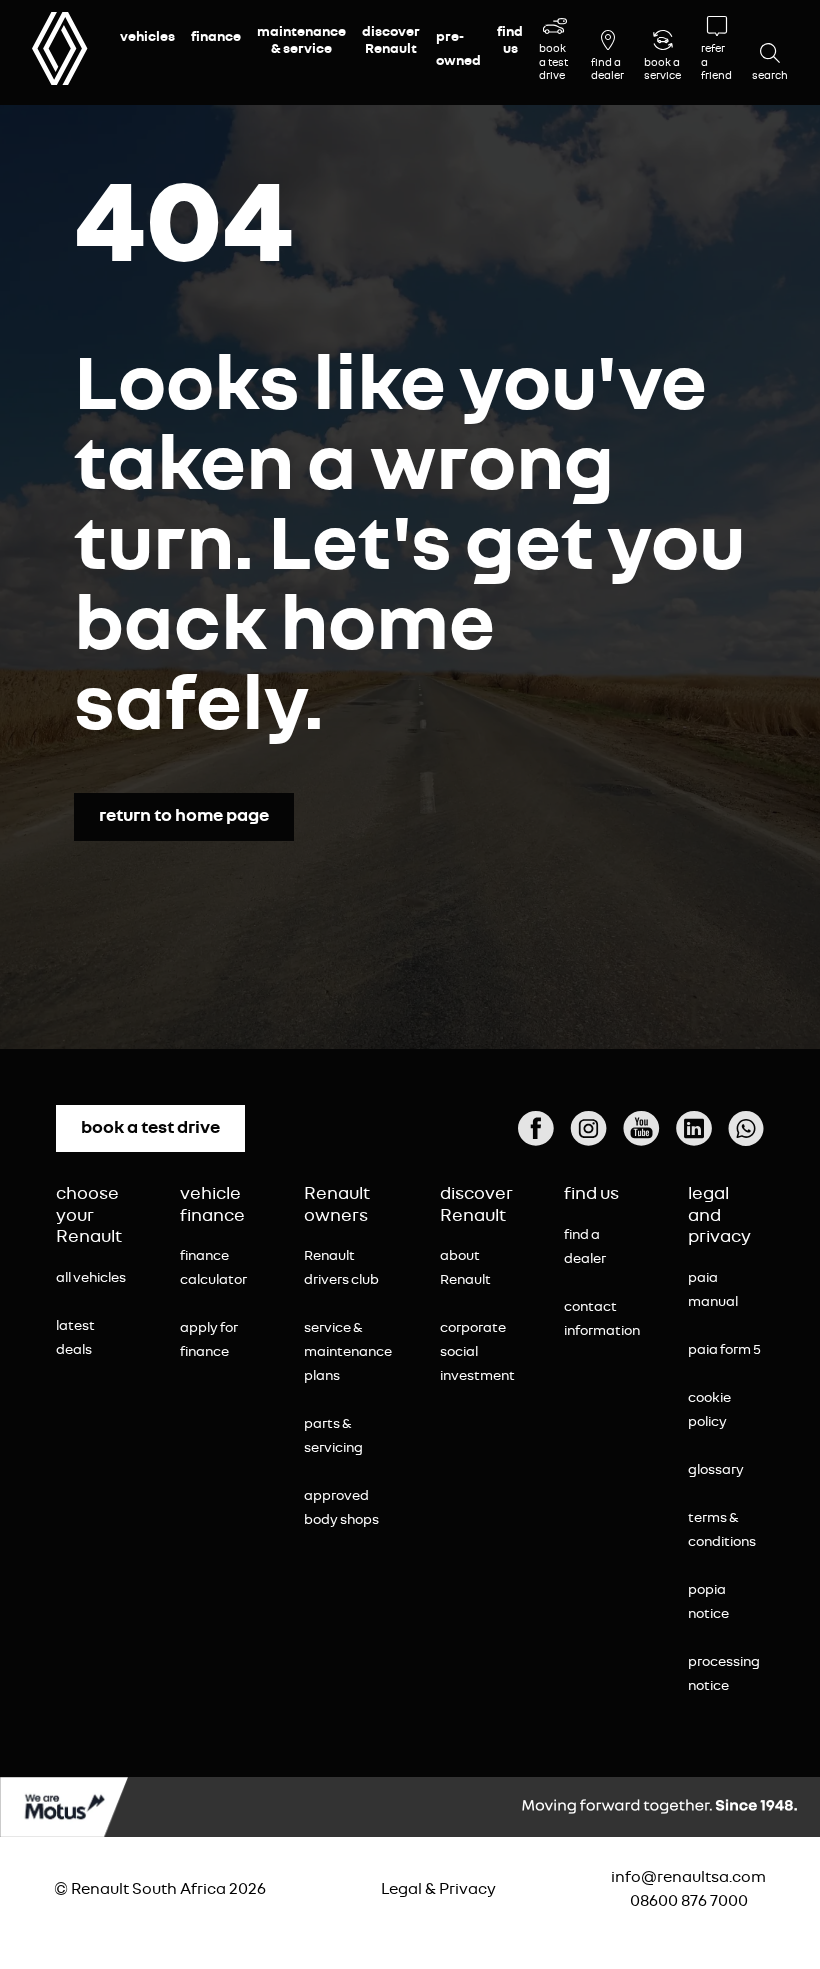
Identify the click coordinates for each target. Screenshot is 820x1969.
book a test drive (150, 1128)
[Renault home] (60, 48)
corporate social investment (477, 1352)
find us (510, 40)
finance (216, 37)
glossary (716, 1470)
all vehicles (91, 1278)
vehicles (147, 37)
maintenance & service (301, 40)
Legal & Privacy (438, 1889)
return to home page (184, 816)
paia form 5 (724, 1350)
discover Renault (391, 40)
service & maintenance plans (348, 1352)
